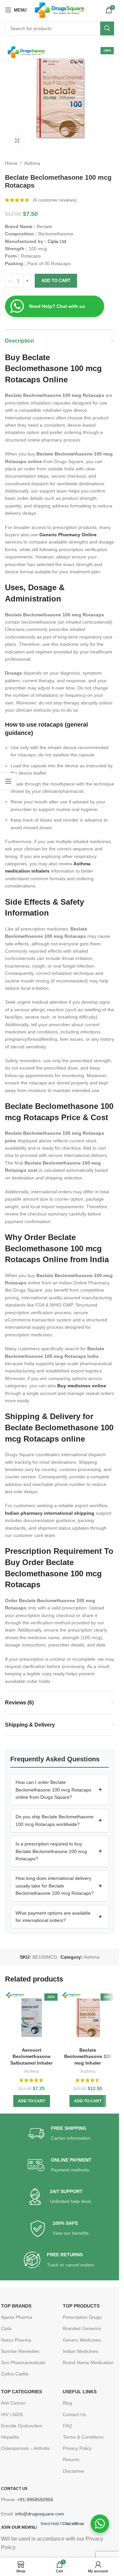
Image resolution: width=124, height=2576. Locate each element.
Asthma (32, 163)
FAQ (67, 2426)
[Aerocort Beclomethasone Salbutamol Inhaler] (31, 2018)
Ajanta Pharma (17, 2317)
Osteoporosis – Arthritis (25, 2448)
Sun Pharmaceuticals (23, 2362)
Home (11, 163)
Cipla (6, 2328)
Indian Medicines (81, 2351)
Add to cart (56, 281)
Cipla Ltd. (57, 241)
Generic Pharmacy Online (68, 535)
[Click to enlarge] (17, 141)
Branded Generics (82, 2328)
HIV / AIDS (12, 2414)
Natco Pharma (16, 2340)
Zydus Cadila (15, 2374)
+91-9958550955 (35, 2500)
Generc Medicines (82, 2340)
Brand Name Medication (88, 2362)
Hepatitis (10, 2437)
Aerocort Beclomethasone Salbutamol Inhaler (31, 2056)
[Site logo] (60, 10)
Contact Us (74, 2414)
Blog (67, 2403)
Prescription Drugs (82, 2317)
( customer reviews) (55, 200)
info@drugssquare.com (40, 2514)
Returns (71, 2459)
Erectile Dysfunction (22, 2426)
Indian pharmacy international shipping (50, 1513)
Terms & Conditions (83, 2437)
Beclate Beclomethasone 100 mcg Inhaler (88, 2056)
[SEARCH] (107, 28)
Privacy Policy (77, 2448)
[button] (60, 1790)
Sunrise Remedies (20, 2351)
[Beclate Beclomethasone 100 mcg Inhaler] (88, 2018)
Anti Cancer (13, 2403)
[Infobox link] (60, 2134)
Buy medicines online (82, 1386)
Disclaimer (74, 2471)
